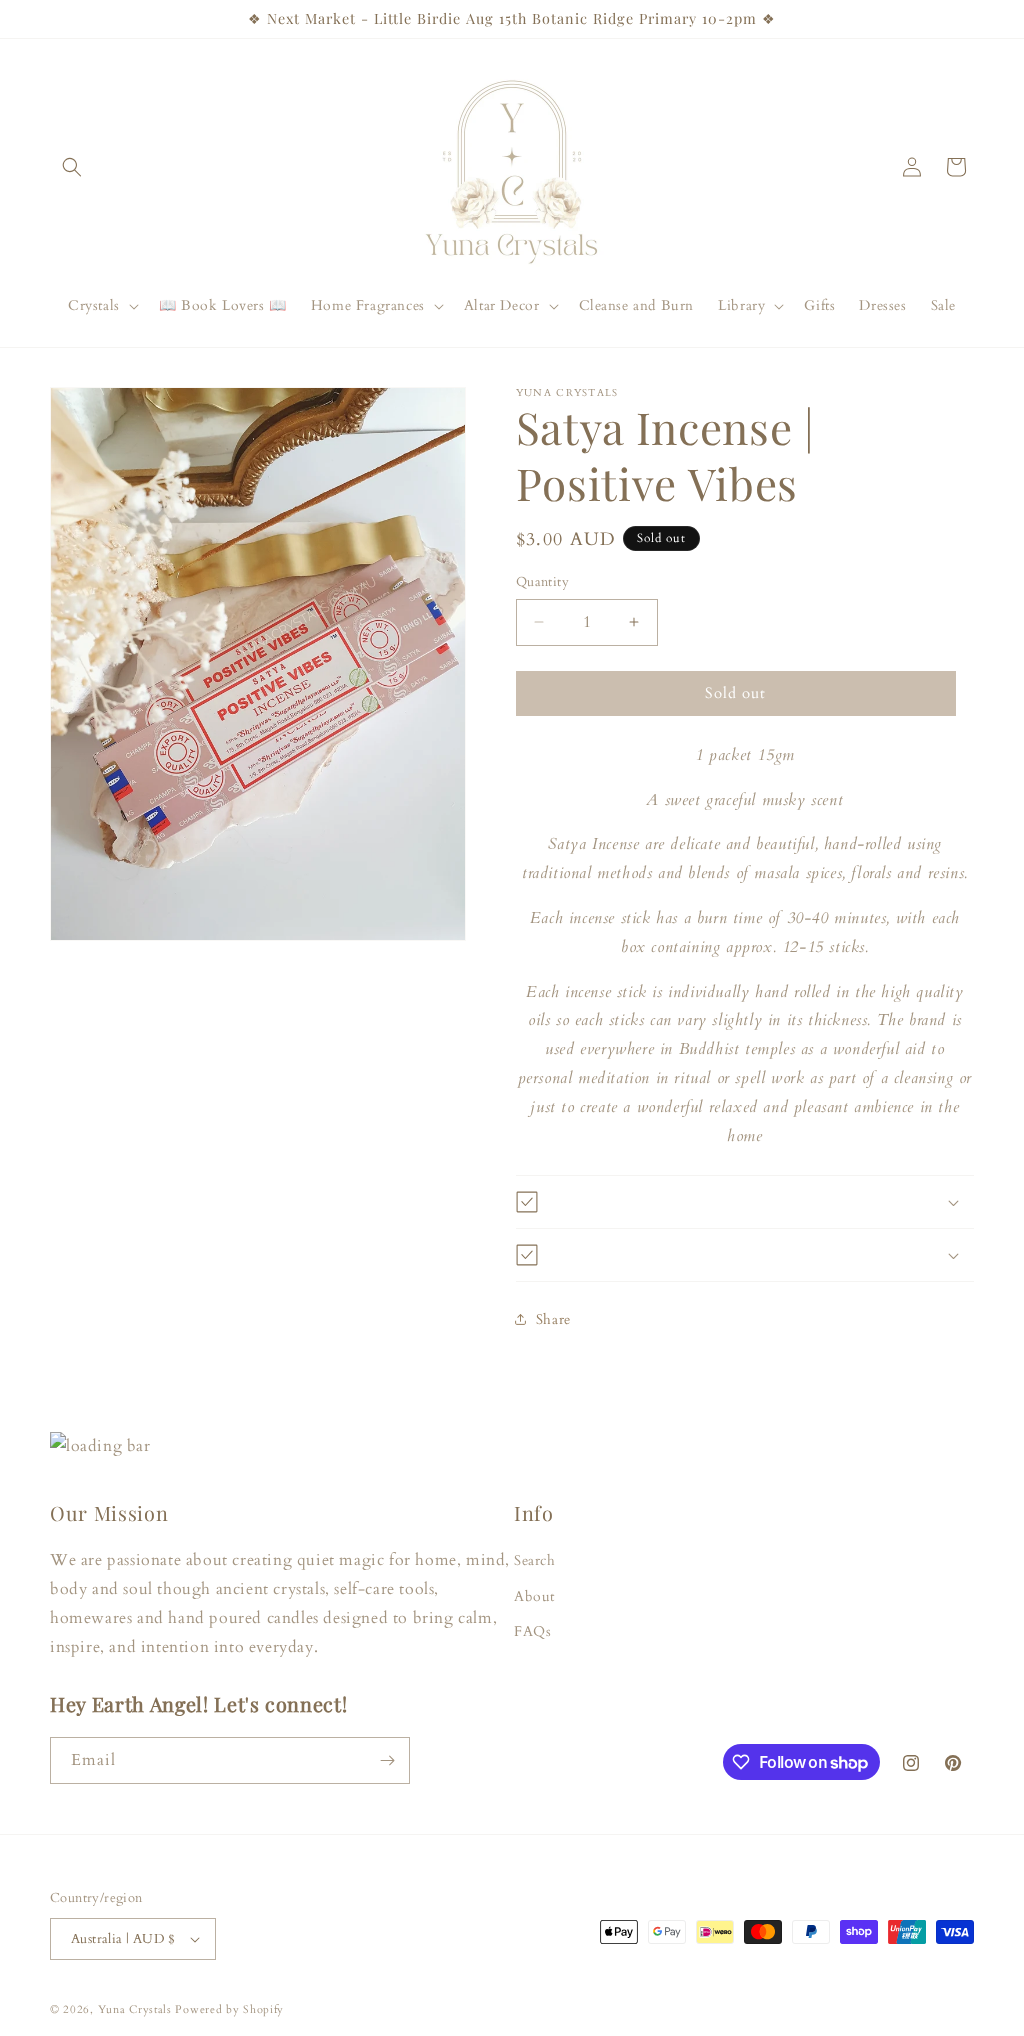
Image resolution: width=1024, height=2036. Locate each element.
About (534, 1596)
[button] (72, 167)
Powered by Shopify (229, 2009)
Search (535, 1560)
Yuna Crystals (135, 2009)
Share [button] (553, 1319)
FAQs (532, 1631)
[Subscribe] (387, 1760)
